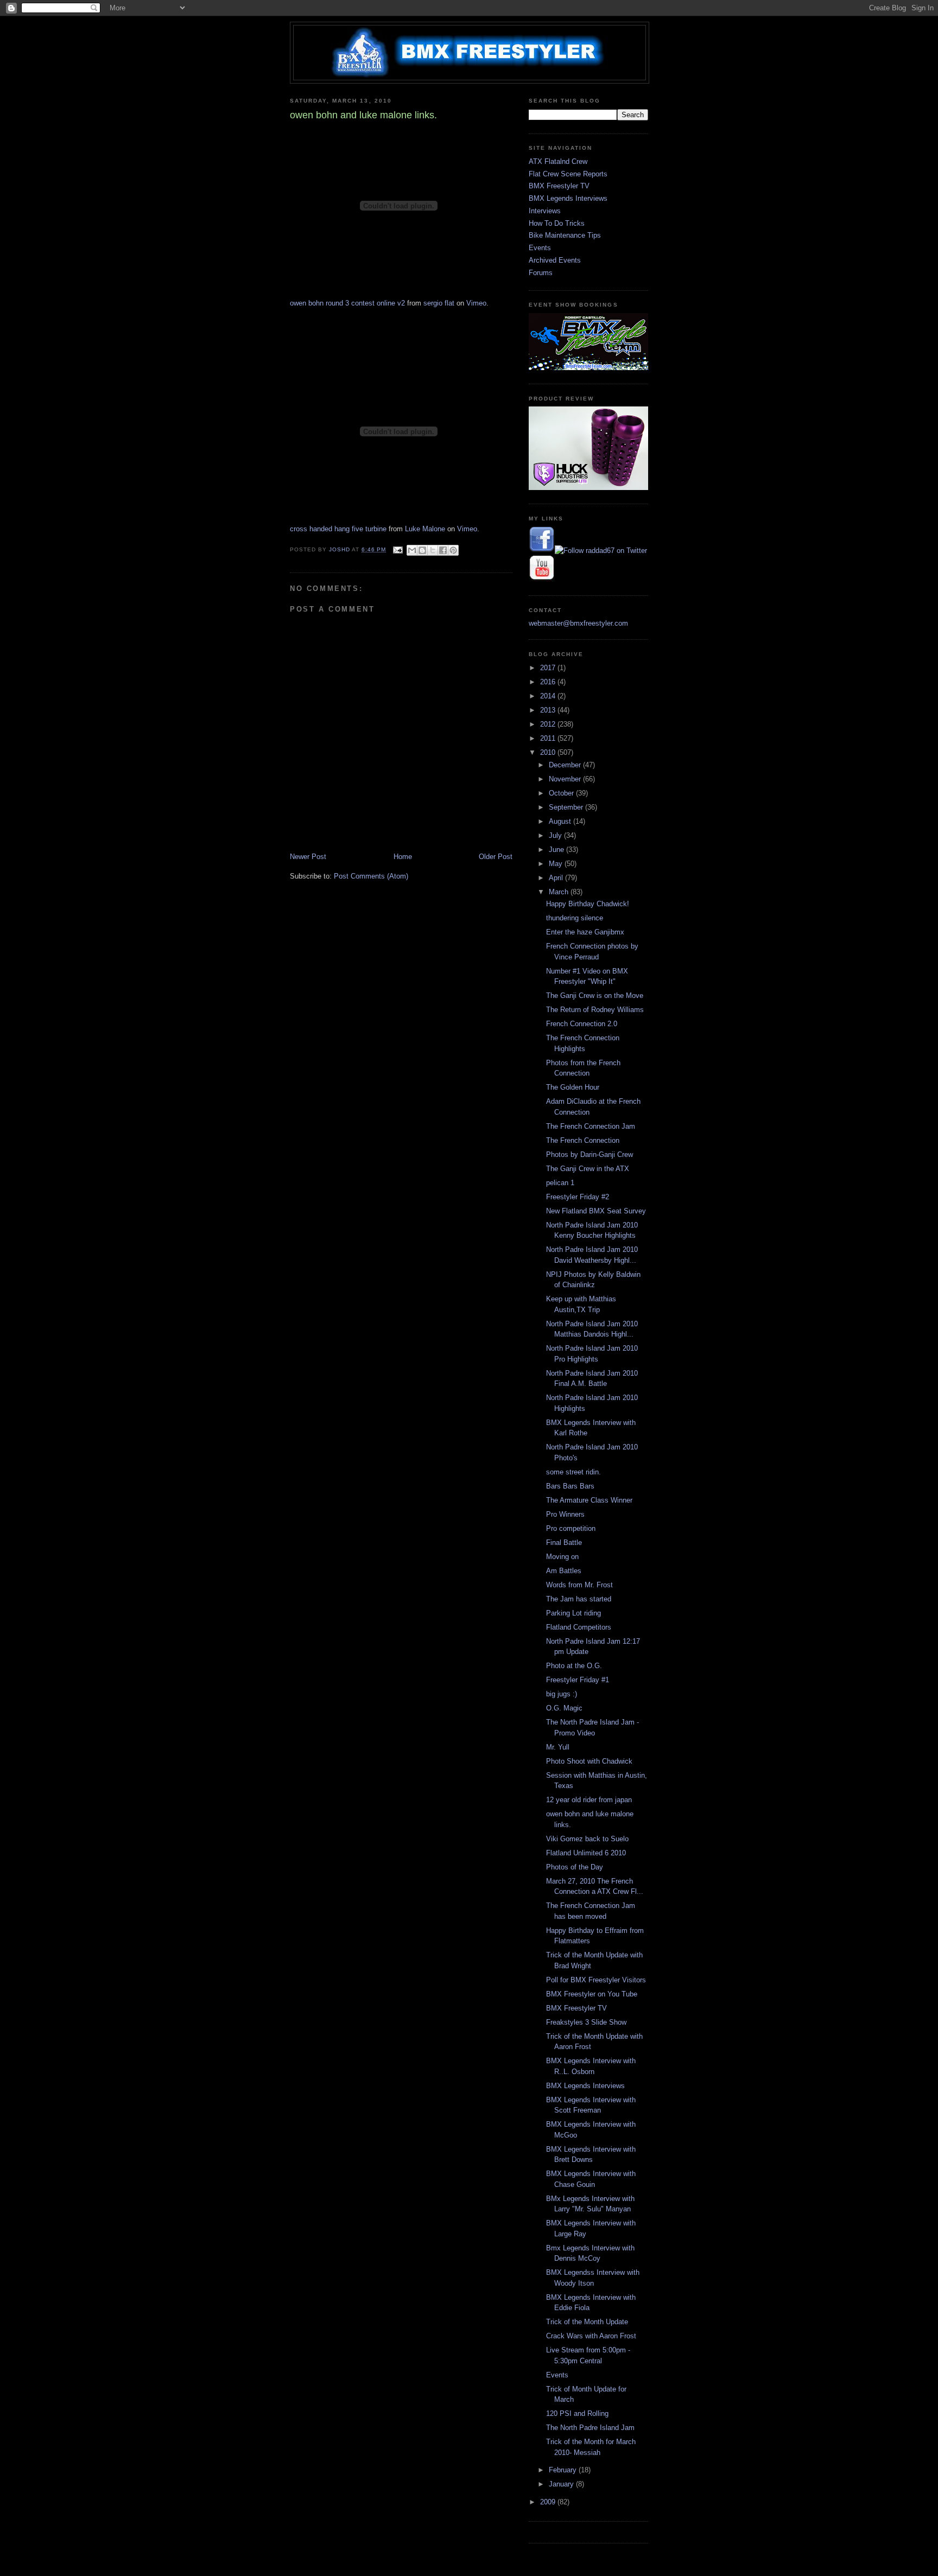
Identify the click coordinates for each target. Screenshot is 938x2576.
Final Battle (564, 1543)
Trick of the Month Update (587, 2322)
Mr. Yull (558, 1747)
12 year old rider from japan (589, 1800)
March (560, 892)
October (562, 793)
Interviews (545, 211)
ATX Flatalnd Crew (558, 161)
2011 (549, 738)
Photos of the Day (575, 1867)
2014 (549, 696)
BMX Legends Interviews (568, 198)
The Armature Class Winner (589, 1500)
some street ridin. (573, 1472)
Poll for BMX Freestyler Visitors (596, 1980)
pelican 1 (560, 1183)
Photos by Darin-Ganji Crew (590, 1155)
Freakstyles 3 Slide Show (586, 2022)
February (564, 2470)
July (556, 835)
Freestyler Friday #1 (578, 1680)
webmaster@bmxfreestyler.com (578, 623)
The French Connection (583, 1140)
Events (540, 248)
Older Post (496, 857)
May (557, 864)
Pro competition (571, 1528)
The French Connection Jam (591, 1126)
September (567, 807)
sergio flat (439, 303)
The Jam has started (579, 1599)
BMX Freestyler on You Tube (592, 1994)
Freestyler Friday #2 (578, 1197)
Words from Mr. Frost (579, 1585)
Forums (541, 273)
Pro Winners (565, 1514)
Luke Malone (425, 529)
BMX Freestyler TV (559, 186)
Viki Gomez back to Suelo (587, 1839)
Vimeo (476, 303)
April (557, 878)
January (562, 2484)
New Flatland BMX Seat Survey (596, 1211)
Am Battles (564, 1571)
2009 (549, 2502)
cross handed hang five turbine (338, 529)
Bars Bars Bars (570, 1486)
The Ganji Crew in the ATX (588, 1169)
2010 (549, 752)
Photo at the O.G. (574, 1666)
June (557, 850)
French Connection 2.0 (582, 1024)
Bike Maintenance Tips (565, 235)
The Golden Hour (573, 1087)
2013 (549, 710)
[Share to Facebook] (443, 550)
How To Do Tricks (557, 223)
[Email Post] (398, 549)
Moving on (562, 1557)
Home (403, 857)
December (566, 765)
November (566, 779)
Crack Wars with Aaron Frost (591, 2336)
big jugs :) (562, 1694)
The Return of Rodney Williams (595, 1010)
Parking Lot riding (573, 1613)
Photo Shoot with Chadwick (589, 1761)
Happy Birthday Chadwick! (588, 904)
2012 (549, 724)
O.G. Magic (564, 1708)
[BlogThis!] (422, 550)
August (561, 821)
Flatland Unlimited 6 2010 (586, 1853)
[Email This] (412, 550)
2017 (549, 668)
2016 (549, 682)
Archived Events (555, 260)
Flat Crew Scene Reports (568, 174)
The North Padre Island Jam (590, 2428)
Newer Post (308, 857)
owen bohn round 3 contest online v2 (347, 303)
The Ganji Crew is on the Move (595, 996)
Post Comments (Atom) (371, 876)
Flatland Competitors (579, 1627)
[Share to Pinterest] (453, 550)
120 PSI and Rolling (577, 2413)
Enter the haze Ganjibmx (585, 932)
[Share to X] (433, 550)
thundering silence (575, 918)
